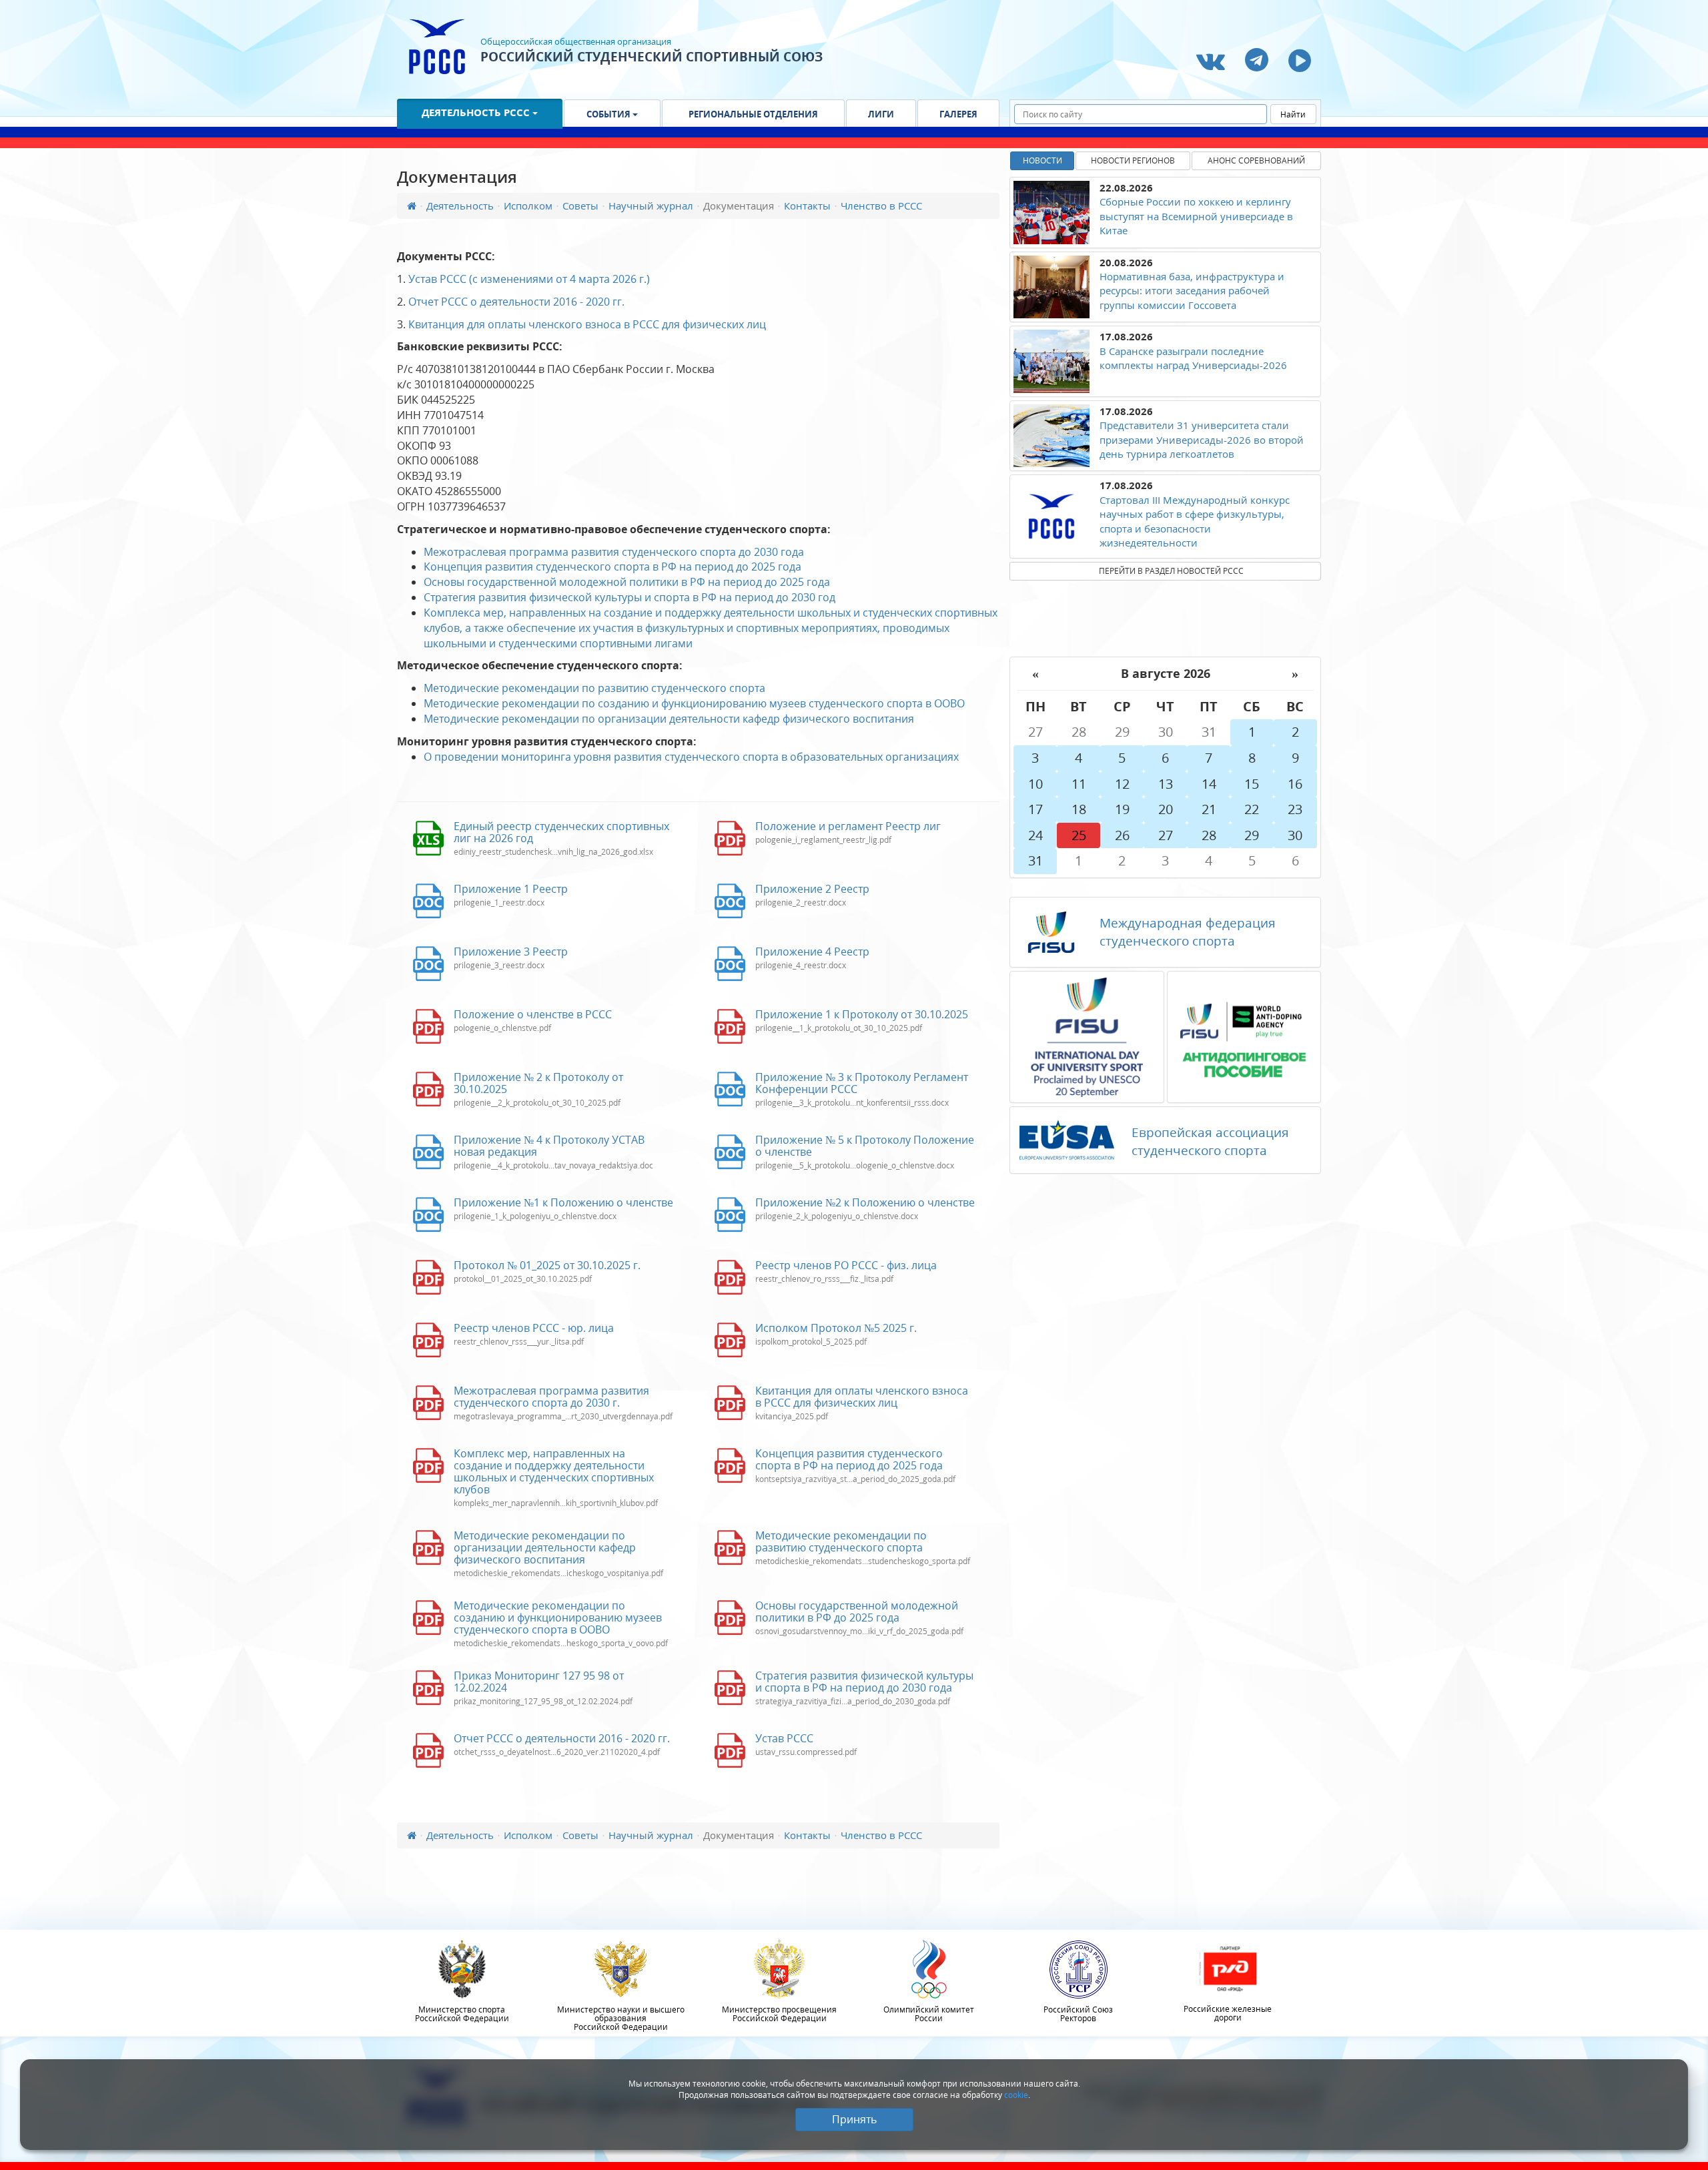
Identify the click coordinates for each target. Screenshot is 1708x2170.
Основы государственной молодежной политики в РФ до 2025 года (857, 1611)
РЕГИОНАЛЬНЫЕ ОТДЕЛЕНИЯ (753, 114)
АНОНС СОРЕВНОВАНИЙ (1256, 160)
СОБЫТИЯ (609, 114)
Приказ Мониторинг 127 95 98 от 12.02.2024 (539, 1682)
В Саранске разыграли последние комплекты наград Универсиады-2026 (1193, 358)
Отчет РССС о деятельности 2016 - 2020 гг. (516, 302)
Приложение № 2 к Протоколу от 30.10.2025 (538, 1083)
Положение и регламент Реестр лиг (848, 826)
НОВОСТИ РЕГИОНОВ (1133, 160)
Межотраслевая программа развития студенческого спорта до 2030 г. (551, 1397)
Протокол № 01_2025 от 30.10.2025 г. (547, 1265)
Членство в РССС (881, 206)
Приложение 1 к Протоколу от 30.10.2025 (862, 1014)
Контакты (807, 206)
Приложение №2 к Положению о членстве (865, 1202)
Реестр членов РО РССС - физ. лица (846, 1265)
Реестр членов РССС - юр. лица (534, 1328)
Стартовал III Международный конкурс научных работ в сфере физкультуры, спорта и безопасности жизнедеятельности (1195, 521)
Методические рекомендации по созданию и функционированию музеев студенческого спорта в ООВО (694, 703)
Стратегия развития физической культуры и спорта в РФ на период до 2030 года (864, 1682)
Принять (854, 2119)
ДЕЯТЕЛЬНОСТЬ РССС (477, 112)
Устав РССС (784, 1738)
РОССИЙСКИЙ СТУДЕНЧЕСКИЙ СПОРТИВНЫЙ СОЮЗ (652, 57)
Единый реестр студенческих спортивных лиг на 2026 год (561, 832)
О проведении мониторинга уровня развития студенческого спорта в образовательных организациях (691, 757)
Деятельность (460, 206)
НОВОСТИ (1042, 160)
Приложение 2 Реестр (812, 889)
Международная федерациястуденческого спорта (1188, 932)
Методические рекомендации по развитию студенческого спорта (594, 688)
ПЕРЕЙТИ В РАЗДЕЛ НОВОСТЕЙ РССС (1171, 571)
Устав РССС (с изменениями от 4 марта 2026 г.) (529, 279)
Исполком (528, 206)
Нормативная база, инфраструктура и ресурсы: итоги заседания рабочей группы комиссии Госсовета (1192, 291)
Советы (580, 206)
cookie (1016, 2095)
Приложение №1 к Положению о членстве (563, 1202)
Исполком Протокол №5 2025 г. (836, 1328)
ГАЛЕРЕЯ (958, 114)
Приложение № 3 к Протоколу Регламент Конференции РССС (862, 1083)
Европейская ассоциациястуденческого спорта (1210, 1141)
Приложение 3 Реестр (511, 952)
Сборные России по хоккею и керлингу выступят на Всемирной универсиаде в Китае (1196, 216)
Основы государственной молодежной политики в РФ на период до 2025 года (627, 582)
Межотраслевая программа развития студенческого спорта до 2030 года (614, 552)
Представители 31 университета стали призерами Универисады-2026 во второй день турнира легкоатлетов (1202, 439)
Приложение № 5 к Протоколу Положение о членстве (865, 1146)
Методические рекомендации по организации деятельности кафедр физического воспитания (669, 719)
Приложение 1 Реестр (511, 889)
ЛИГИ (881, 114)
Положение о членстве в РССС (533, 1014)
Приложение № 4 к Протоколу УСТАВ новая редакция (549, 1146)
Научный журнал (651, 206)
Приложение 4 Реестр (812, 952)
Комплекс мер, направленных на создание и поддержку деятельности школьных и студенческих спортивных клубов (554, 1471)
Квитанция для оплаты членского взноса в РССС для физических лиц (587, 324)
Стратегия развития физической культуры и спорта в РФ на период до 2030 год (629, 597)
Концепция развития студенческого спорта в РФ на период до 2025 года (612, 567)
